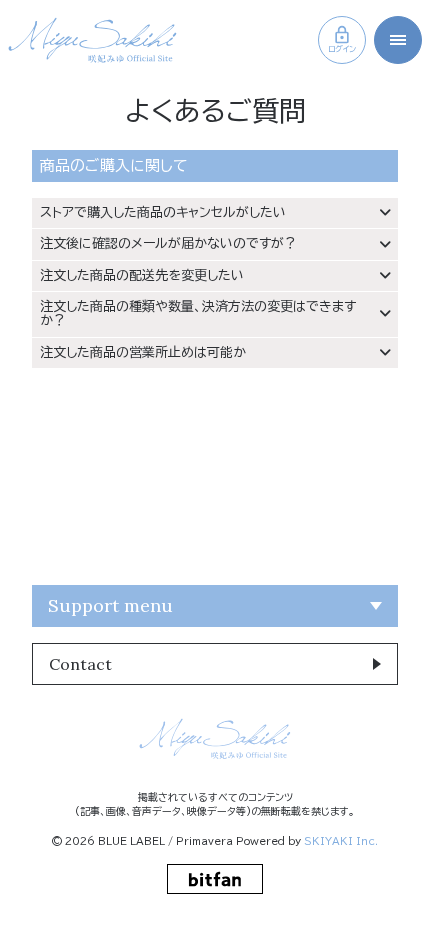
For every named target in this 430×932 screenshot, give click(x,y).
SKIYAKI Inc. (341, 841)
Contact (80, 664)
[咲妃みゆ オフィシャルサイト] (92, 40)
